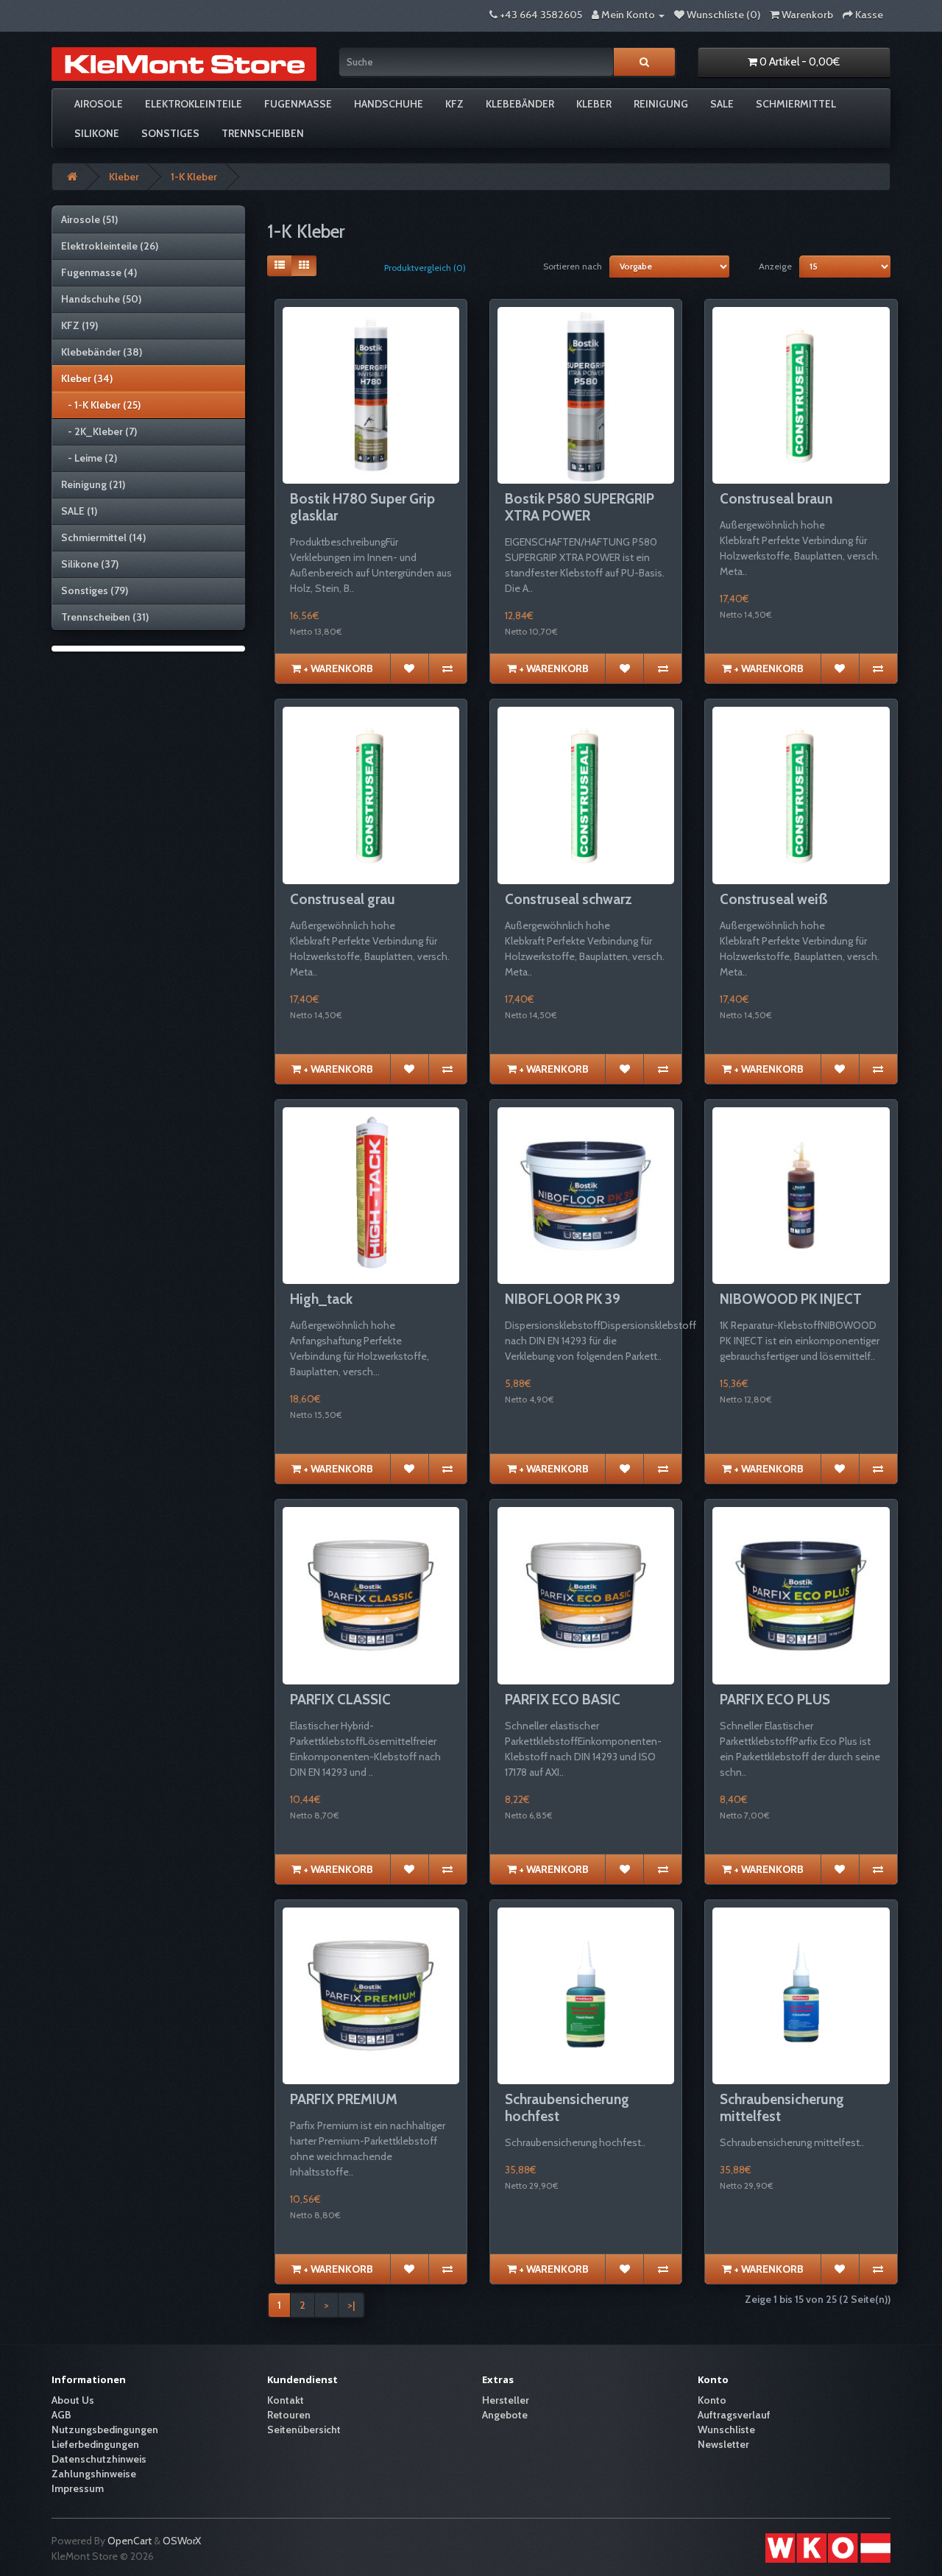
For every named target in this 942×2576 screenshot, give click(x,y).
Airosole (99, 104)
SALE (722, 104)
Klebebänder (520, 104)
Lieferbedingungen (95, 2444)
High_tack (321, 1299)
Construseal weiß (774, 899)
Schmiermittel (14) (103, 537)
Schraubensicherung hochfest (567, 2108)
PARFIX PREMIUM (344, 2099)
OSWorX (182, 2541)
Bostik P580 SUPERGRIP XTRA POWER (580, 507)
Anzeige (775, 266)
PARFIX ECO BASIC (563, 1700)
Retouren (289, 2415)
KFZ (454, 104)
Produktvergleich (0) (425, 268)
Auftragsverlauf (734, 2415)
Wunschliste (726, 2429)
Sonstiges (170, 133)
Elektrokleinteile (194, 104)
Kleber (594, 104)
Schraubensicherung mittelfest (782, 2108)
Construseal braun (776, 499)
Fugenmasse (298, 104)
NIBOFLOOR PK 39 (563, 1299)
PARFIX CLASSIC (340, 1700)
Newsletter (723, 2444)
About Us (73, 2400)
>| (351, 2305)
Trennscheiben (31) (105, 617)
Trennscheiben (263, 133)
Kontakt (286, 2400)
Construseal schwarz (569, 899)
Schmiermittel (796, 104)
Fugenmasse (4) (99, 272)
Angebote (505, 2415)
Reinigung (661, 104)
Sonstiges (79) (95, 590)
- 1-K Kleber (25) (101, 405)
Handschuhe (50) (101, 299)
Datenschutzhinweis (99, 2459)
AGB (61, 2415)
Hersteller (506, 2400)
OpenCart (130, 2541)
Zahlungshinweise (94, 2474)
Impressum (78, 2488)
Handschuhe (389, 104)
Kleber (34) (87, 378)
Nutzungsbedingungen (105, 2429)
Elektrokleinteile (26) (110, 246)
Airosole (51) (89, 219)
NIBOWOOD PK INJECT (791, 1299)
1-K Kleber (194, 177)
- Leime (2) (89, 458)
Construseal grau (343, 899)
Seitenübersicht (304, 2429)
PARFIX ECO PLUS (775, 1700)
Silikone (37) (90, 564)
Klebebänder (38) (102, 352)
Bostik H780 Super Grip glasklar (362, 507)
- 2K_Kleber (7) (99, 431)
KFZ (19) (79, 325)
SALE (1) (79, 511)
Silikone (97, 133)
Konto (712, 2400)
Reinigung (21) (93, 484)
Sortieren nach (573, 266)
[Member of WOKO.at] (828, 2547)
